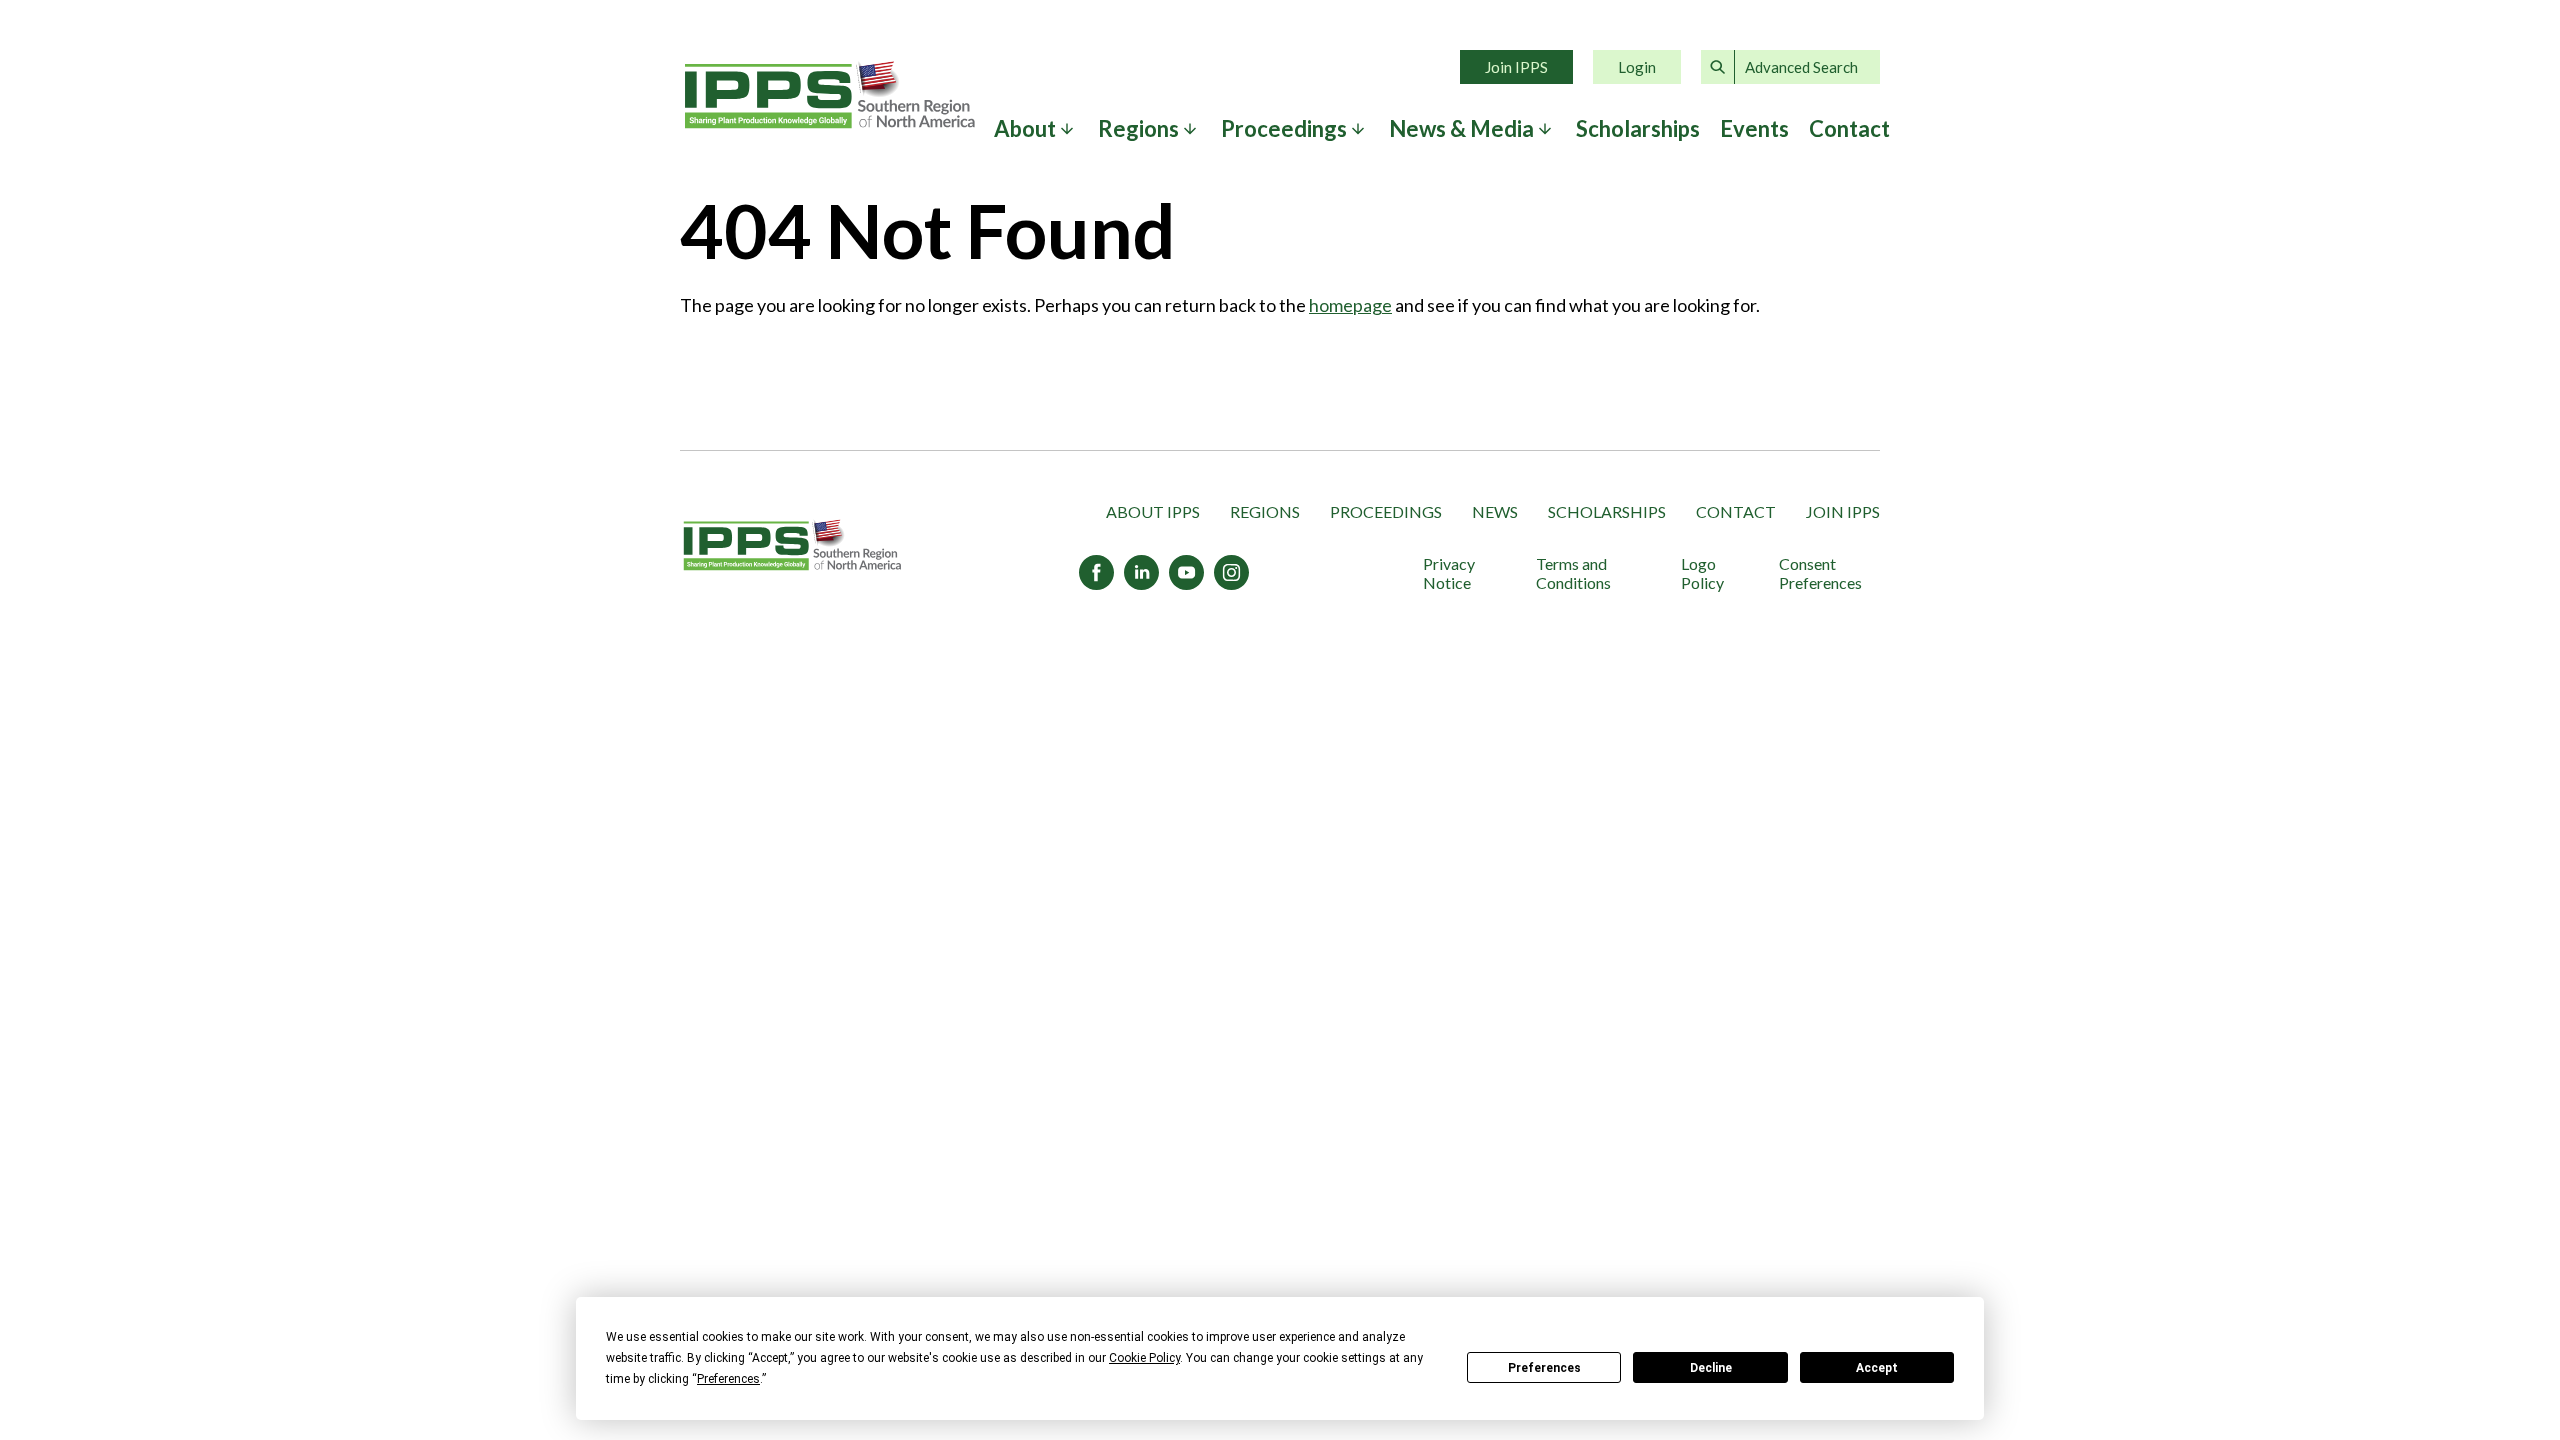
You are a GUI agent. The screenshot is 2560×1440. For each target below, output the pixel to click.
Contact (1849, 129)
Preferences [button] (728, 1379)
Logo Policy (1702, 573)
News (1495, 511)
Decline (1711, 1368)
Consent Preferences (1820, 573)
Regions (1265, 511)
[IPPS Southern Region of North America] (792, 546)
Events (1754, 129)
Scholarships (1638, 129)
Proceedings (1386, 511)
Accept (1877, 1368)
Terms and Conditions (1573, 573)
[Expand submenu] (1067, 129)
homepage (1350, 305)
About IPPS (1153, 511)
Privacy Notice (1449, 573)
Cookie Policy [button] (1144, 1358)
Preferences (1544, 1368)
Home (830, 95)
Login (1637, 67)
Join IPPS (1516, 67)
